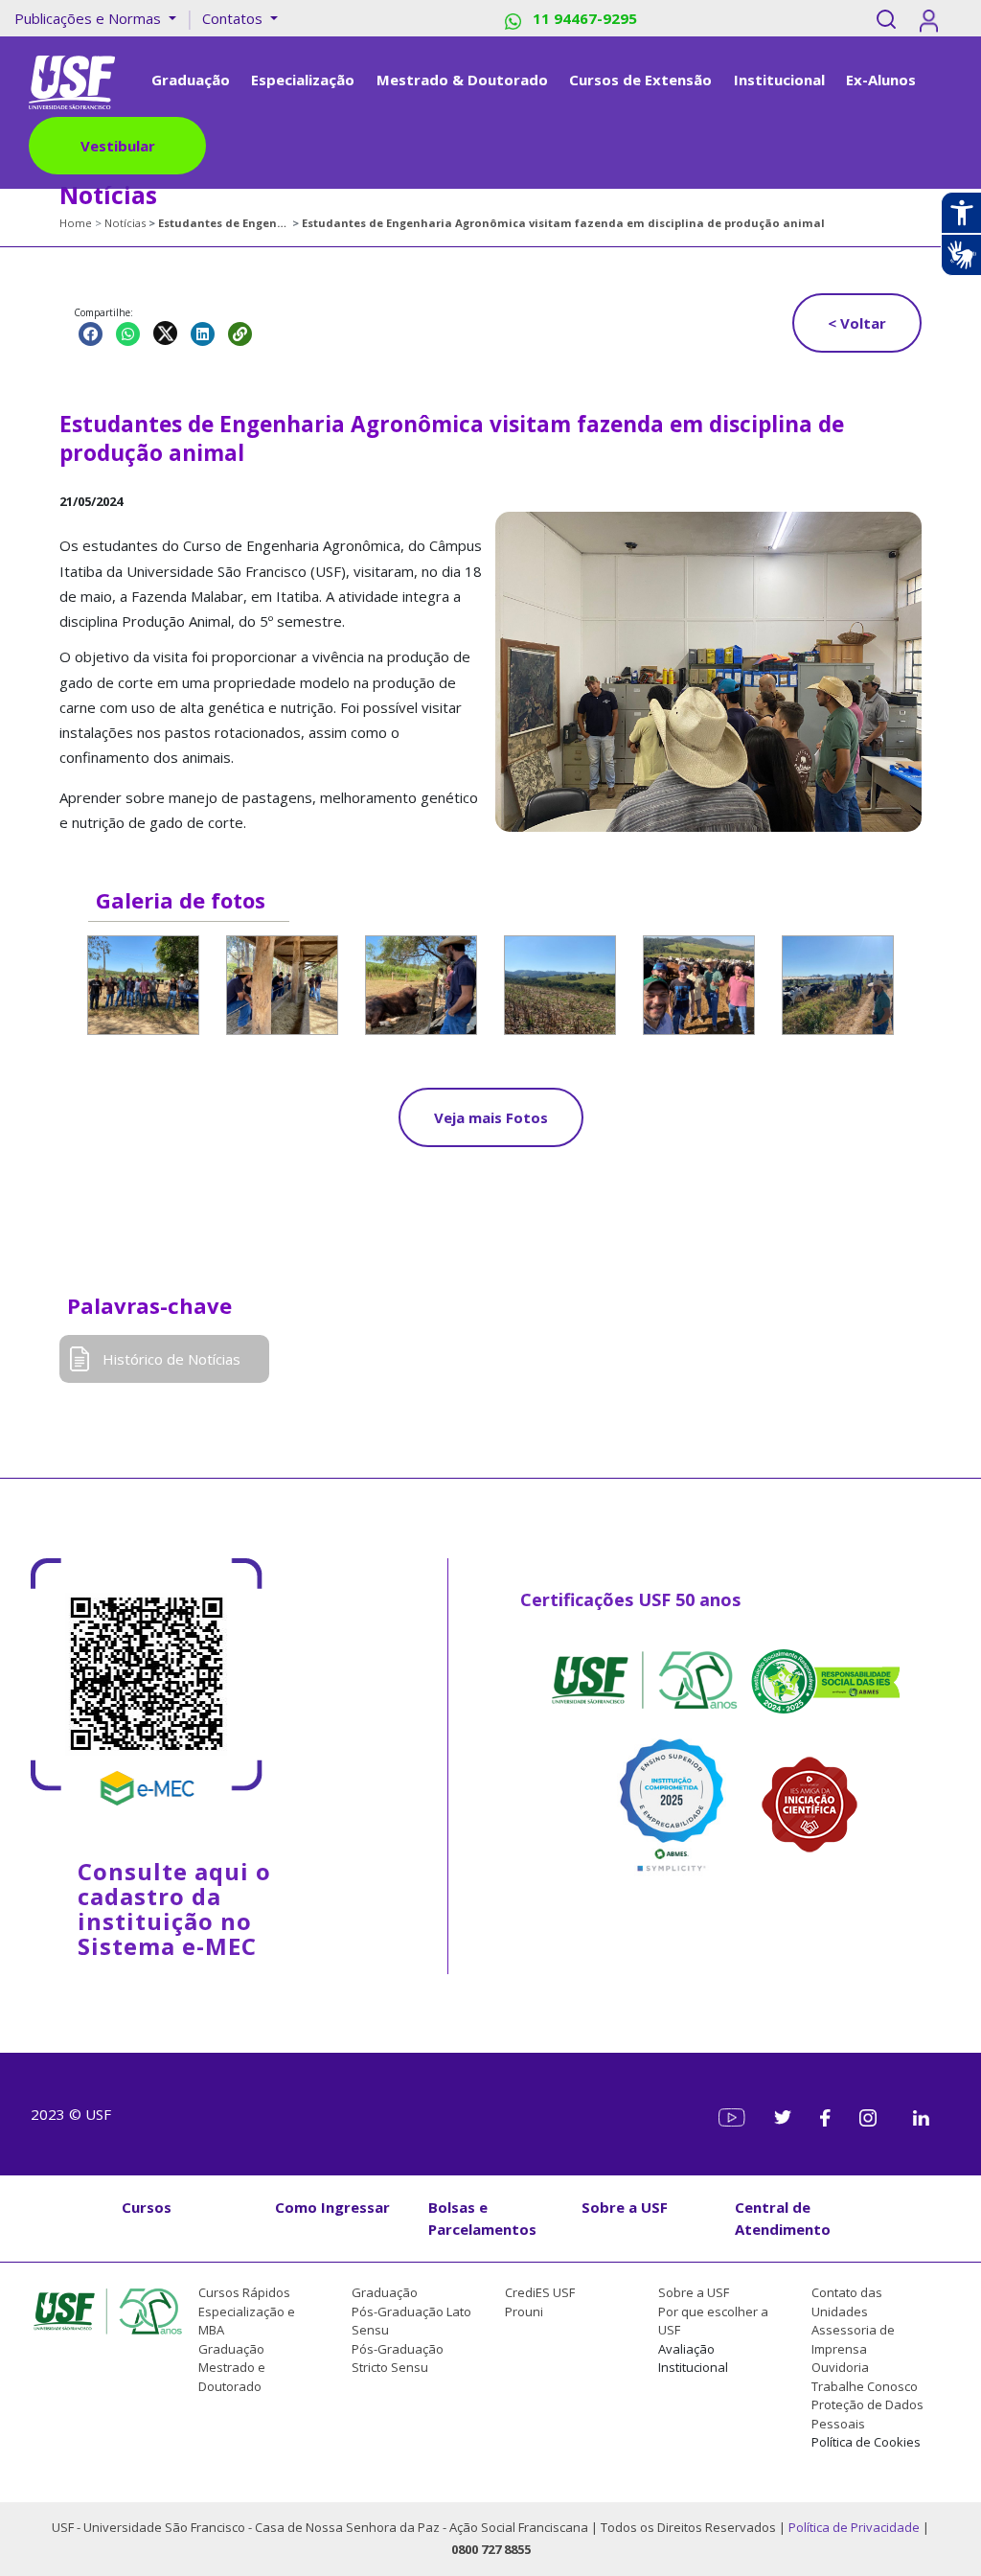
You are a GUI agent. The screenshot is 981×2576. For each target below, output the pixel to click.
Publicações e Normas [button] (90, 18)
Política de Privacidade (856, 2527)
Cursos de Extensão (640, 80)
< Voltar (857, 323)
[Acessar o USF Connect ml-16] (932, 18)
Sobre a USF (625, 2207)
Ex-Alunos (881, 80)
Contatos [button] (234, 18)
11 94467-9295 (583, 18)
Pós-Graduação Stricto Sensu (398, 2358)
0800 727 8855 (491, 2549)
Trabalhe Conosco (865, 2386)
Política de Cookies (866, 2442)
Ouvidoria (840, 2367)
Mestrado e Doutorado (232, 2377)
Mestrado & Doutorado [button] (462, 80)
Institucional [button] (779, 80)
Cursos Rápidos (244, 2292)
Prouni (524, 2311)
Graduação (231, 2349)
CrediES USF (540, 2292)
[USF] (72, 80)
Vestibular (118, 146)
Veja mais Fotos (491, 1117)
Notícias (125, 223)
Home (76, 223)
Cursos (147, 2207)
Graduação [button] (191, 80)
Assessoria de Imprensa (853, 2339)
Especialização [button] (303, 80)
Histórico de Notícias (171, 1359)
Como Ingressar (332, 2207)
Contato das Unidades (847, 2302)
